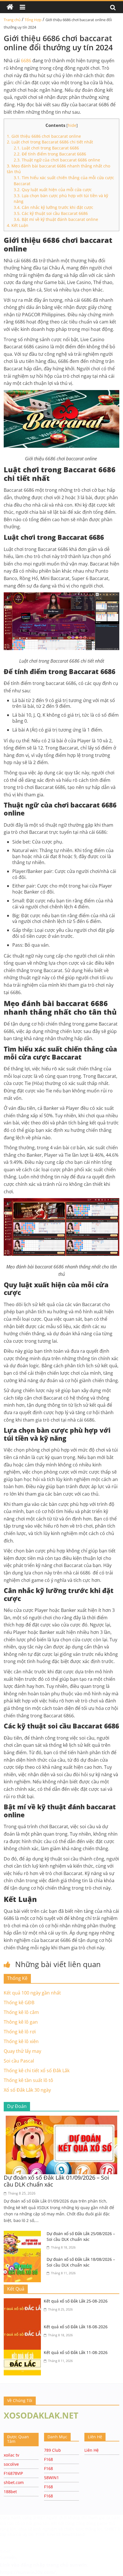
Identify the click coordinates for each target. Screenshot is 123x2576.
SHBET (40, 2518)
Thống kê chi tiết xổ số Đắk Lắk (37, 2071)
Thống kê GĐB (19, 2003)
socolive (11, 2464)
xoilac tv (11, 2455)
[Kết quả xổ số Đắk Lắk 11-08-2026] (24, 2353)
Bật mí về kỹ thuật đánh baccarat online (56, 219)
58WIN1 (51, 2478)
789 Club (52, 2450)
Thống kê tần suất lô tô (28, 2080)
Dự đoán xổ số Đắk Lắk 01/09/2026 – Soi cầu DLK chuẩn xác (56, 2181)
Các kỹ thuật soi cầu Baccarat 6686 (51, 213)
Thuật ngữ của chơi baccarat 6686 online (57, 160)
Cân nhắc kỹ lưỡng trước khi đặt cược (53, 207)
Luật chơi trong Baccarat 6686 (46, 148)
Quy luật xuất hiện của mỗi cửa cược (53, 190)
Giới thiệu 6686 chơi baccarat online (44, 136)
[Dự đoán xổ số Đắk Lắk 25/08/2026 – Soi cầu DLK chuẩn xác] (24, 2234)
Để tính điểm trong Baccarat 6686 (50, 154)
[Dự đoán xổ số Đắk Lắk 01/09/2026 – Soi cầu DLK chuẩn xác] (61, 2119)
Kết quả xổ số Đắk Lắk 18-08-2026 (76, 2327)
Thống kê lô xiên (21, 2041)
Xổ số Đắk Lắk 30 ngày (27, 2090)
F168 (48, 2459)
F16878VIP (13, 2473)
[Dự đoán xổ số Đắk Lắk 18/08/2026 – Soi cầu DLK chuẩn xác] (24, 2260)
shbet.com (14, 2482)
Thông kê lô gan (21, 2022)
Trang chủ (12, 20)
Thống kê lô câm (21, 2012)
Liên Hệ (92, 2450)
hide (72, 125)
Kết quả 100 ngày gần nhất (32, 1993)
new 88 (54, 2534)
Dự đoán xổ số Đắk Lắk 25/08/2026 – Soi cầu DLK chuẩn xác (81, 2236)
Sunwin (8, 2557)
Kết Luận (18, 225)
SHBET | (112, 2529)
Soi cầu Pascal (19, 2061)
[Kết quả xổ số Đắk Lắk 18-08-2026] (24, 2327)
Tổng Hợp (33, 20)
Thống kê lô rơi (20, 2032)
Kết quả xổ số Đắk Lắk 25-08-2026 (76, 2301)
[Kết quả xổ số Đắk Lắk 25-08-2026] (24, 2302)
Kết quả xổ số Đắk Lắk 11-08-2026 (76, 2352)
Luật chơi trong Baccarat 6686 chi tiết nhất (50, 142)
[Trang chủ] (10, 7)
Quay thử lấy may (22, 2051)
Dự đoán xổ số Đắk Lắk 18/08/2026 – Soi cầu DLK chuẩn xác (81, 2262)
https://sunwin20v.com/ (28, 2572)
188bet (10, 2492)
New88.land (73, 2534)
